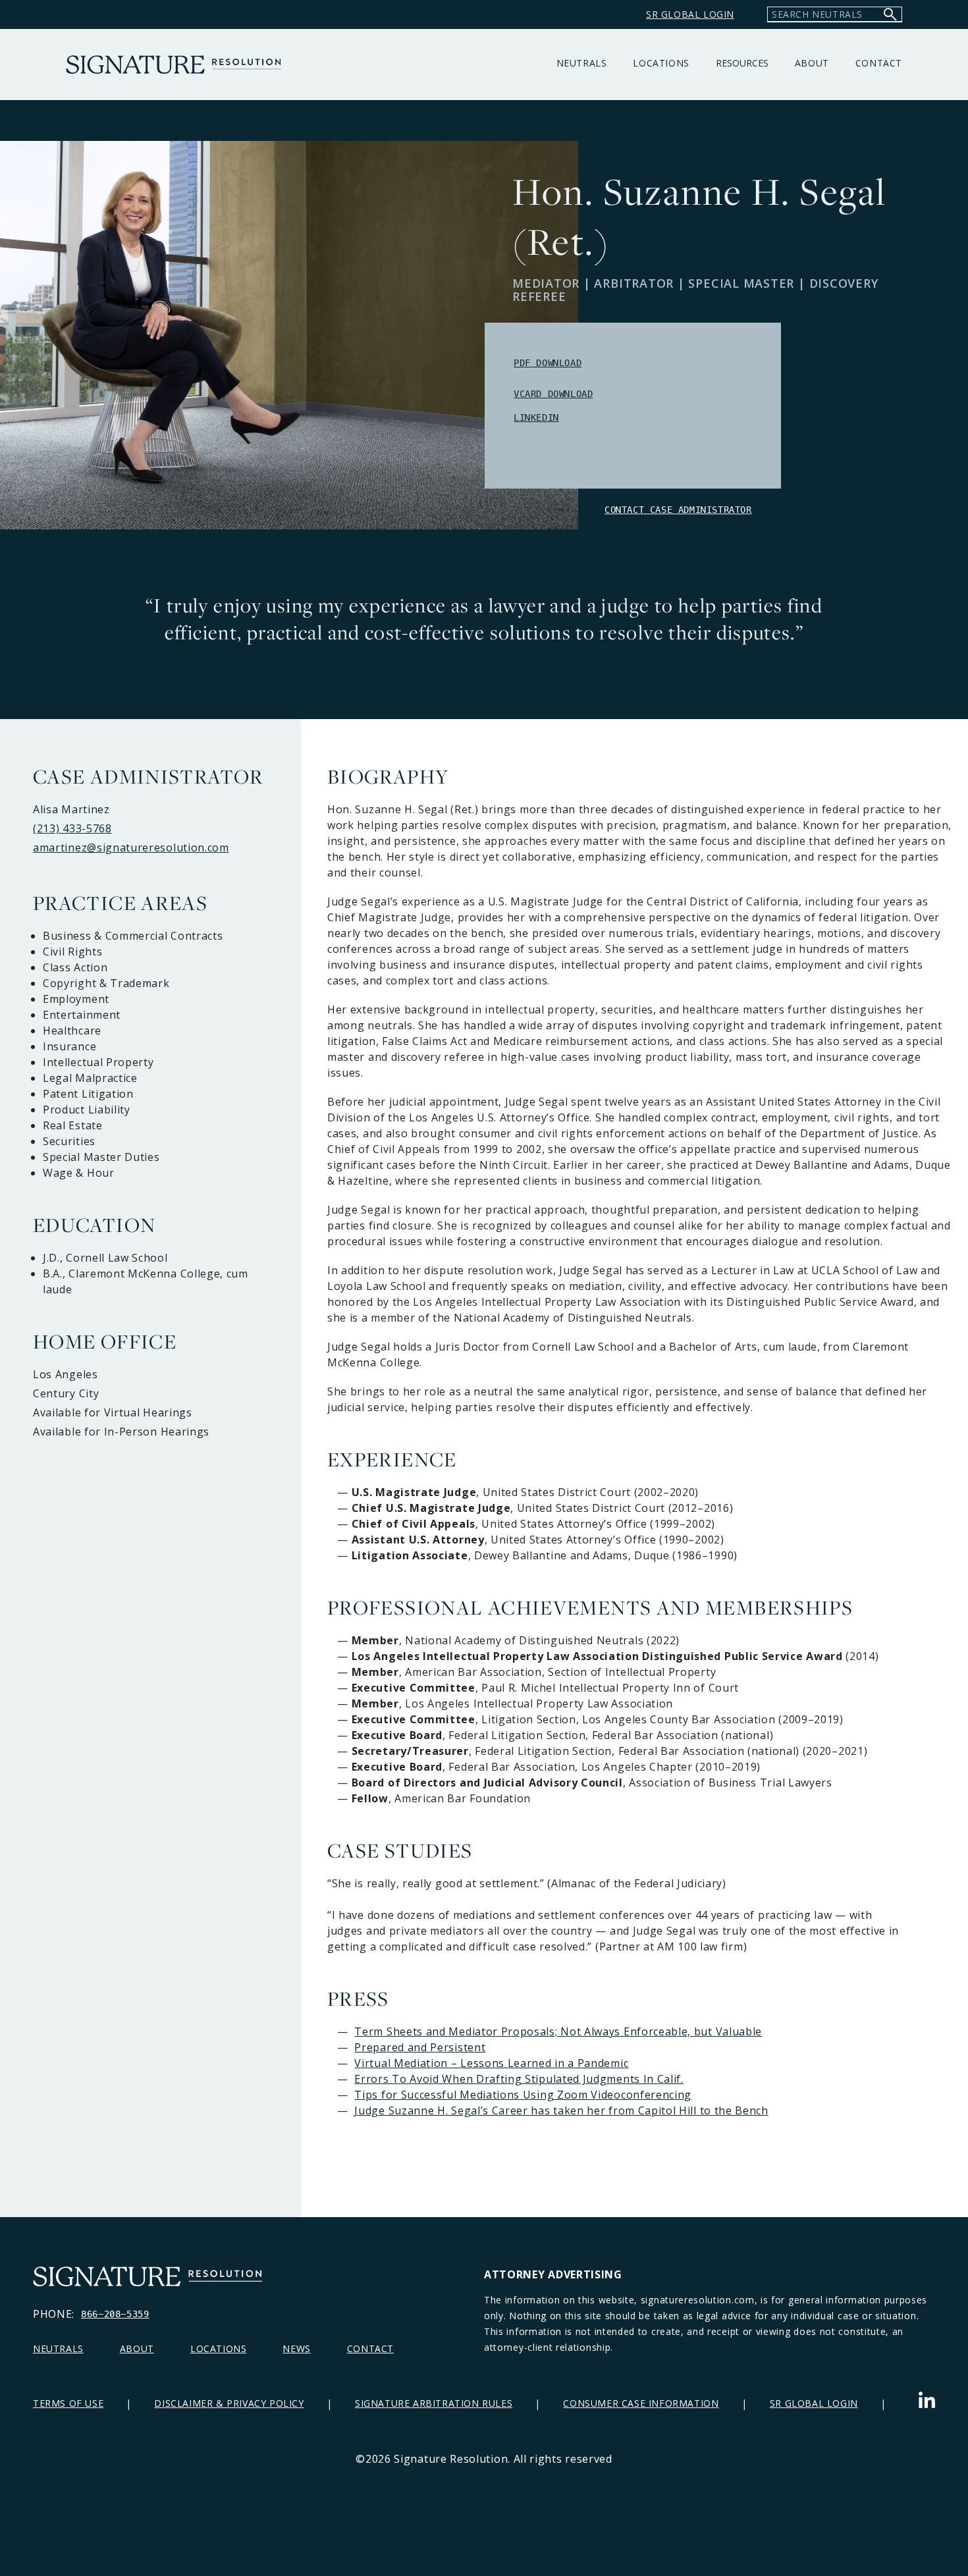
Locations (661, 63)
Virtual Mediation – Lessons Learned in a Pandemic (491, 2063)
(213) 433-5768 (72, 828)
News (296, 2348)
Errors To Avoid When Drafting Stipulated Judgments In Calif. (519, 2079)
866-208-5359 (115, 2314)
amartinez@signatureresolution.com (131, 847)
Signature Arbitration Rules (434, 2403)
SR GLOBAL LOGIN (690, 14)
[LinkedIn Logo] (927, 2403)
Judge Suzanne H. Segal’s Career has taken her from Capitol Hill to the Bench (561, 2110)
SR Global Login (814, 2403)
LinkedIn (536, 417)
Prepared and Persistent (420, 2047)
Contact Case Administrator (678, 510)
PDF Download (548, 363)
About (812, 63)
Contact (879, 63)
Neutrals (582, 63)
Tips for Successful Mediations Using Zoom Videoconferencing (523, 2095)
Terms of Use (68, 2403)
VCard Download (553, 394)
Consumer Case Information (641, 2403)
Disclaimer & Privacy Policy (229, 2403)
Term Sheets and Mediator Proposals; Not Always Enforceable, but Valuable (558, 2031)
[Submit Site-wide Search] (890, 14)
